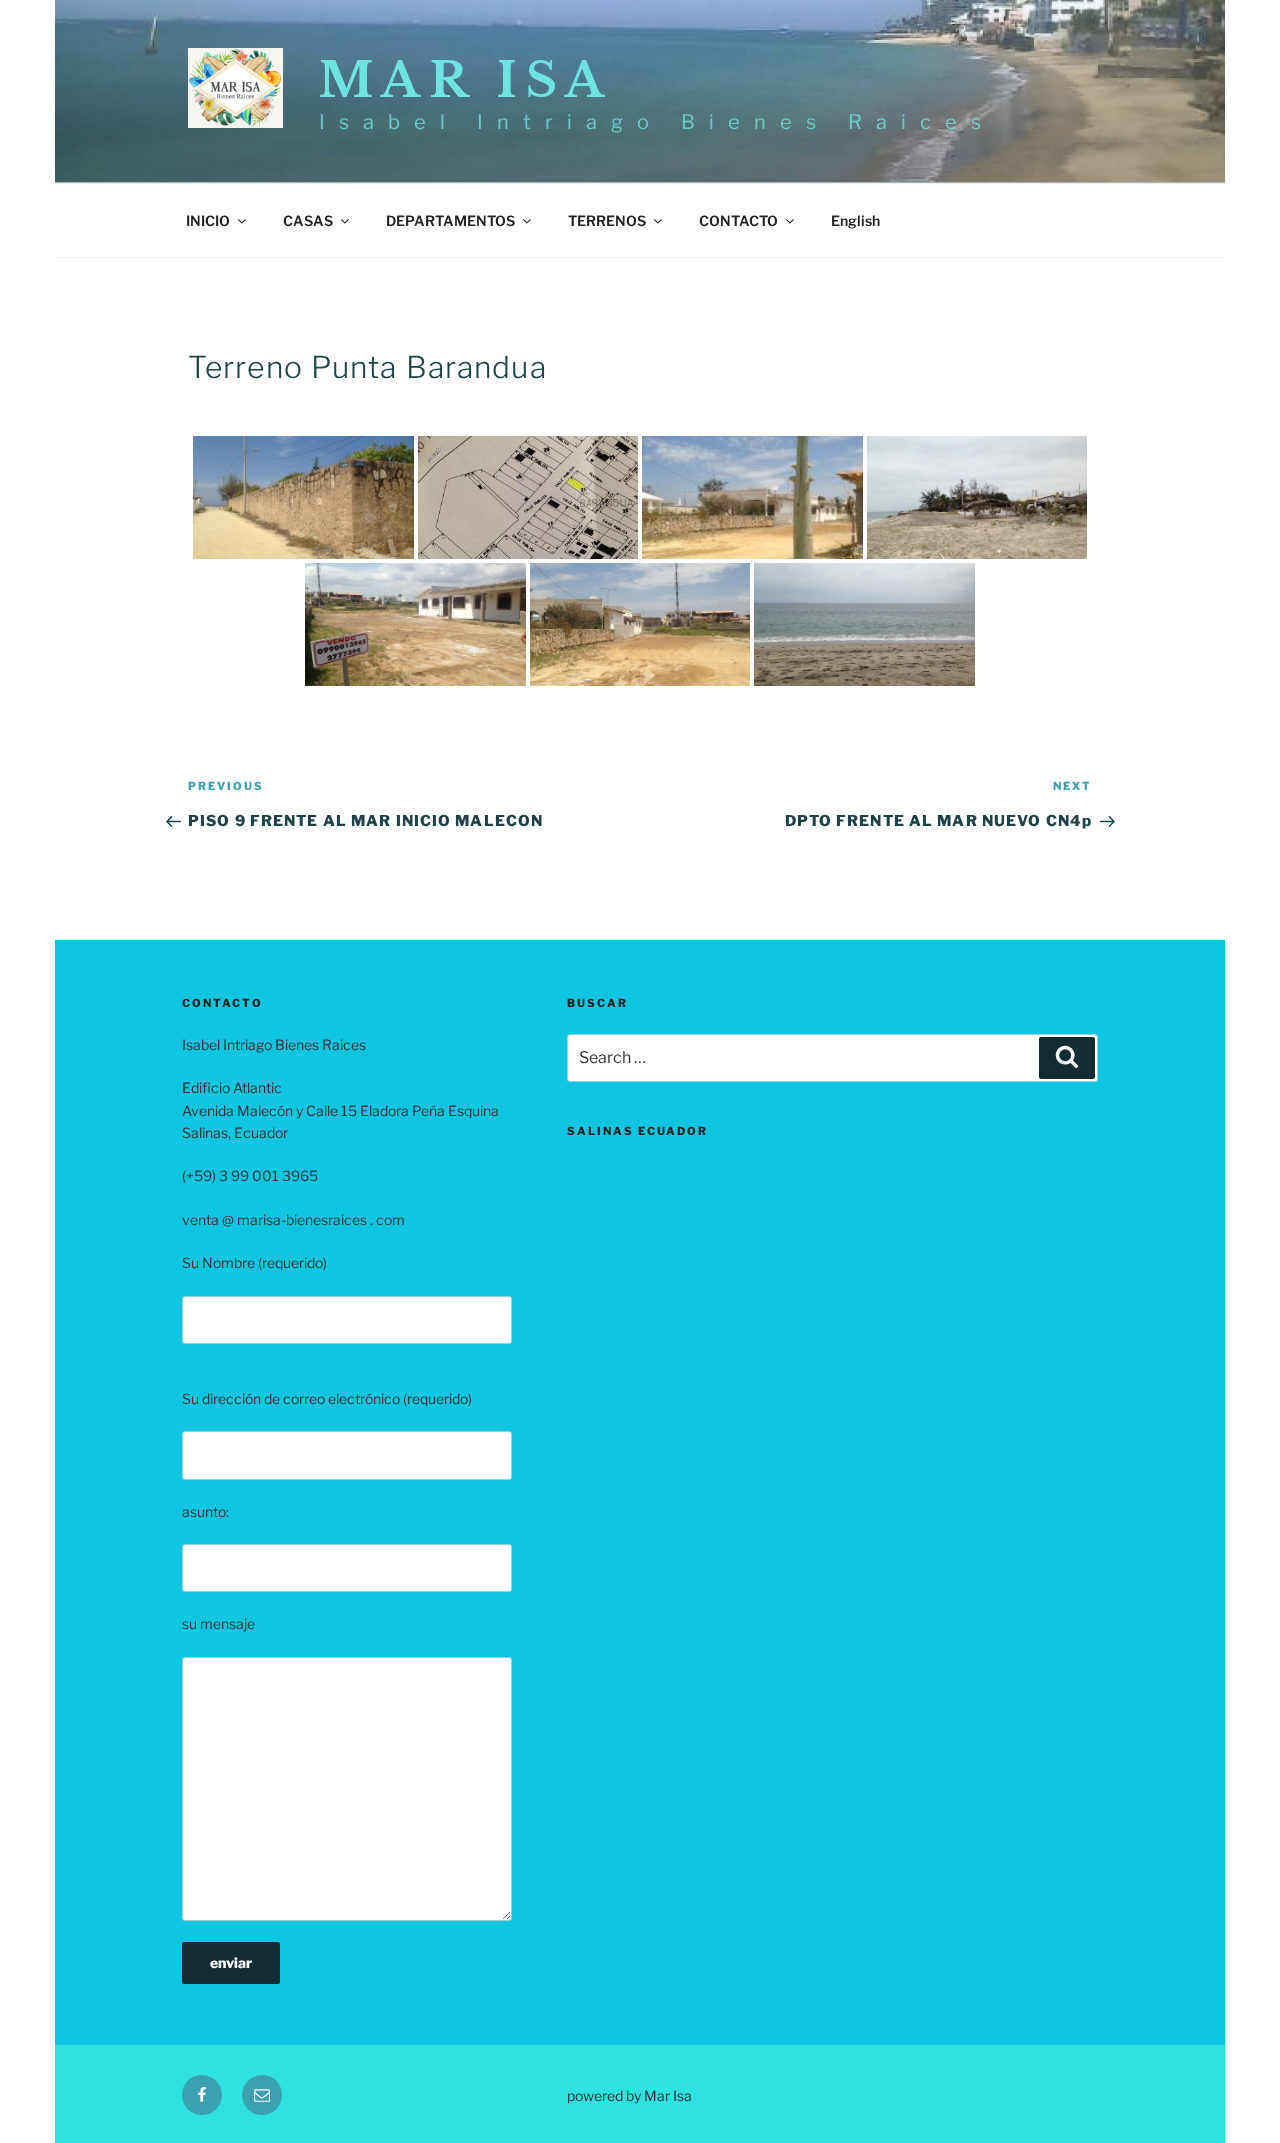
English (855, 220)
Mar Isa (465, 80)
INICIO (208, 220)
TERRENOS (607, 220)
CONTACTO (738, 220)
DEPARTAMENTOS (450, 220)
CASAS (308, 220)
